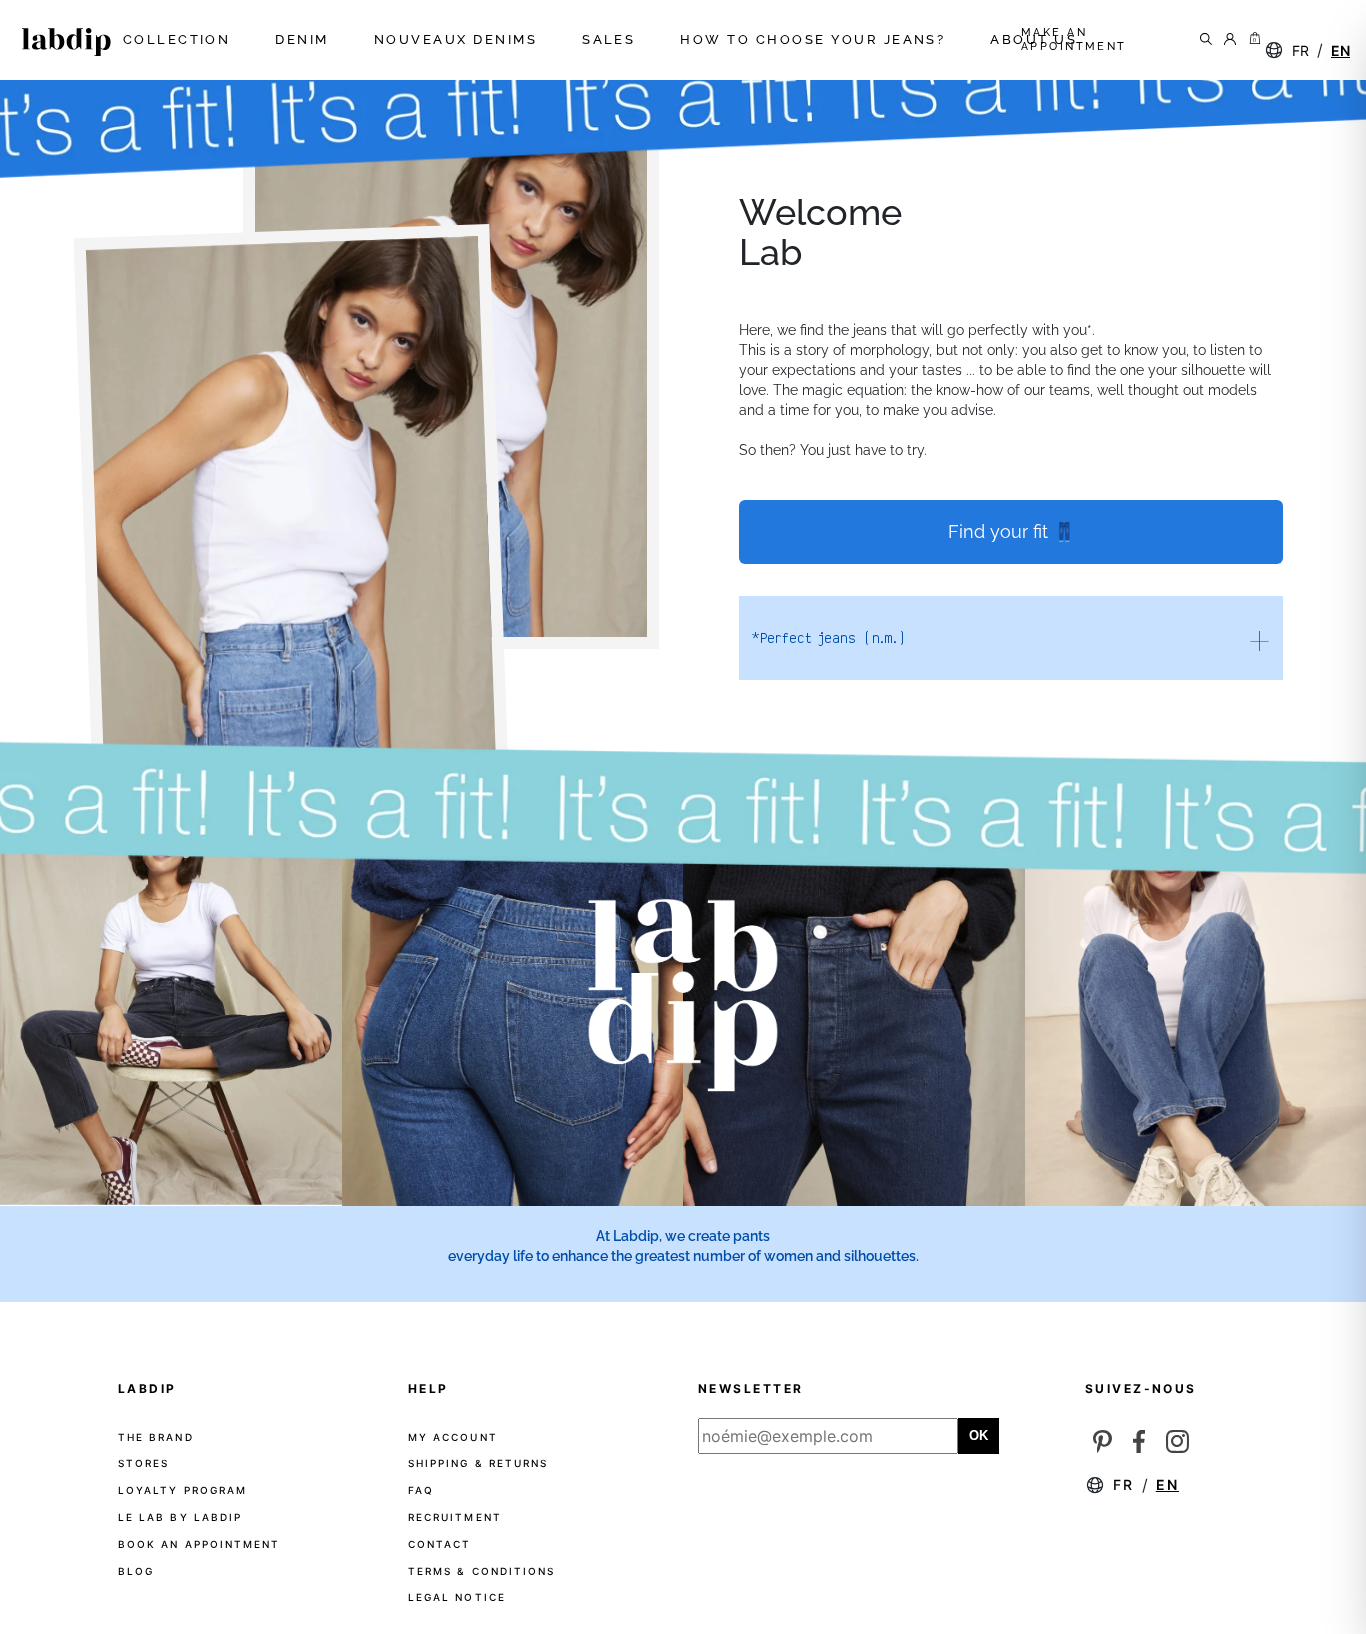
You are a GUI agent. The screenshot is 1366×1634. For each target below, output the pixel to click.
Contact (440, 1544)
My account (453, 1437)
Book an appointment (199, 1544)
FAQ (421, 1490)
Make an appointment (1074, 39)
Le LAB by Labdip (180, 1517)
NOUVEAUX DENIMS (458, 40)
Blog (136, 1571)
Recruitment (455, 1517)
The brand (156, 1437)
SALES (611, 40)
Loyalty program (182, 1490)
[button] (1254, 40)
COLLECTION (180, 40)
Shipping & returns (478, 1463)
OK (978, 1435)
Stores (143, 1463)
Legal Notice (457, 1597)
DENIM (304, 40)
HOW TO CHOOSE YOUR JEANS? (815, 40)
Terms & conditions (481, 1571)
